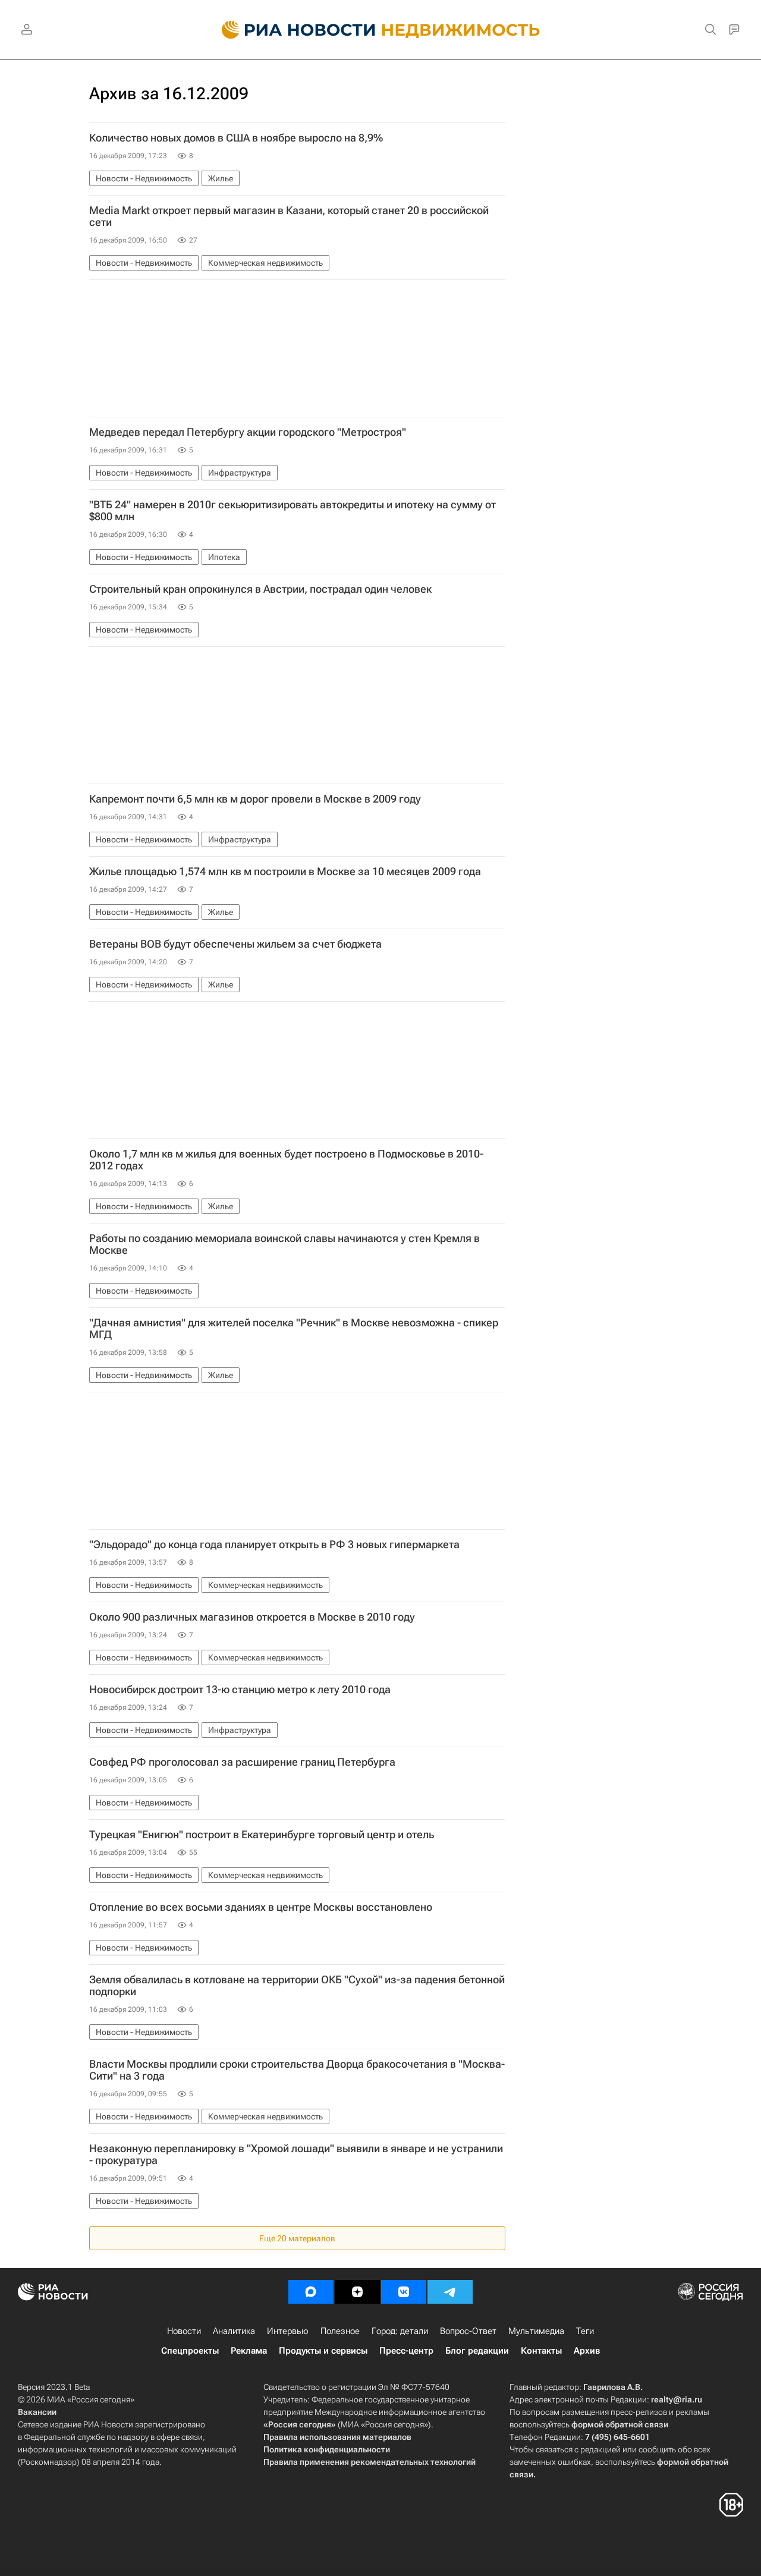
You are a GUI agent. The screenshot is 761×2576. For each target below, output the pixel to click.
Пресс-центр (406, 2351)
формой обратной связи (620, 2424)
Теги (585, 2331)
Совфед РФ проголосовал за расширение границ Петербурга (242, 1762)
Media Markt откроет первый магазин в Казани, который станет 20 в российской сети (289, 216)
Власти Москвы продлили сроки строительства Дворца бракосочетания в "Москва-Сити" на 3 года (297, 2070)
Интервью (288, 2331)
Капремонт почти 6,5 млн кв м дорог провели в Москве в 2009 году (255, 799)
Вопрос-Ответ (468, 2331)
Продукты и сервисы (323, 2351)
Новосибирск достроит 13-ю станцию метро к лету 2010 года (240, 1690)
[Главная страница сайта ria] (292, 30)
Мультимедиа (536, 2331)
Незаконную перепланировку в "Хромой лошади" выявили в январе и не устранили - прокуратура (296, 2154)
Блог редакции (477, 2351)
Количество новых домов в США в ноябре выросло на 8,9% (236, 138)
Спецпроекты (190, 2351)
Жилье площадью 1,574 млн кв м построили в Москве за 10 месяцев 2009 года (285, 872)
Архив (587, 2351)
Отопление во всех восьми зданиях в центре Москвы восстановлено (261, 1907)
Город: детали (400, 2331)
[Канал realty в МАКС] (311, 2292)
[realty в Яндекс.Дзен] (357, 2292)
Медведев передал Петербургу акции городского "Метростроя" (248, 432)
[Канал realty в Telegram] (450, 2292)
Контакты (541, 2351)
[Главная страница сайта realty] (381, 30)
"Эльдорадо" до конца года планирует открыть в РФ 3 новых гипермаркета (274, 1545)
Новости (184, 2331)
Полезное (340, 2331)
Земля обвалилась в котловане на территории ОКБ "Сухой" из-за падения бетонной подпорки (297, 1986)
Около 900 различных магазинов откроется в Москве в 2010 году (252, 1617)
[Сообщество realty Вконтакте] (404, 2292)
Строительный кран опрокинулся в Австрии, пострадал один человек (260, 589)
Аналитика (234, 2331)
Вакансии (37, 2412)
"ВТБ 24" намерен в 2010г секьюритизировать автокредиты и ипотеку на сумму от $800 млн (293, 511)
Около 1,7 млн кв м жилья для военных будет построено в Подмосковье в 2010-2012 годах (286, 1160)
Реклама (249, 2351)
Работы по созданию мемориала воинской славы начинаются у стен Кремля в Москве (284, 1244)
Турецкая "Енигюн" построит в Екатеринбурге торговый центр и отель (262, 1835)
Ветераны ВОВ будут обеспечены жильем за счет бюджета (235, 944)
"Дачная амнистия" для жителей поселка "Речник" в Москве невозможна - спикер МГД (294, 1329)
